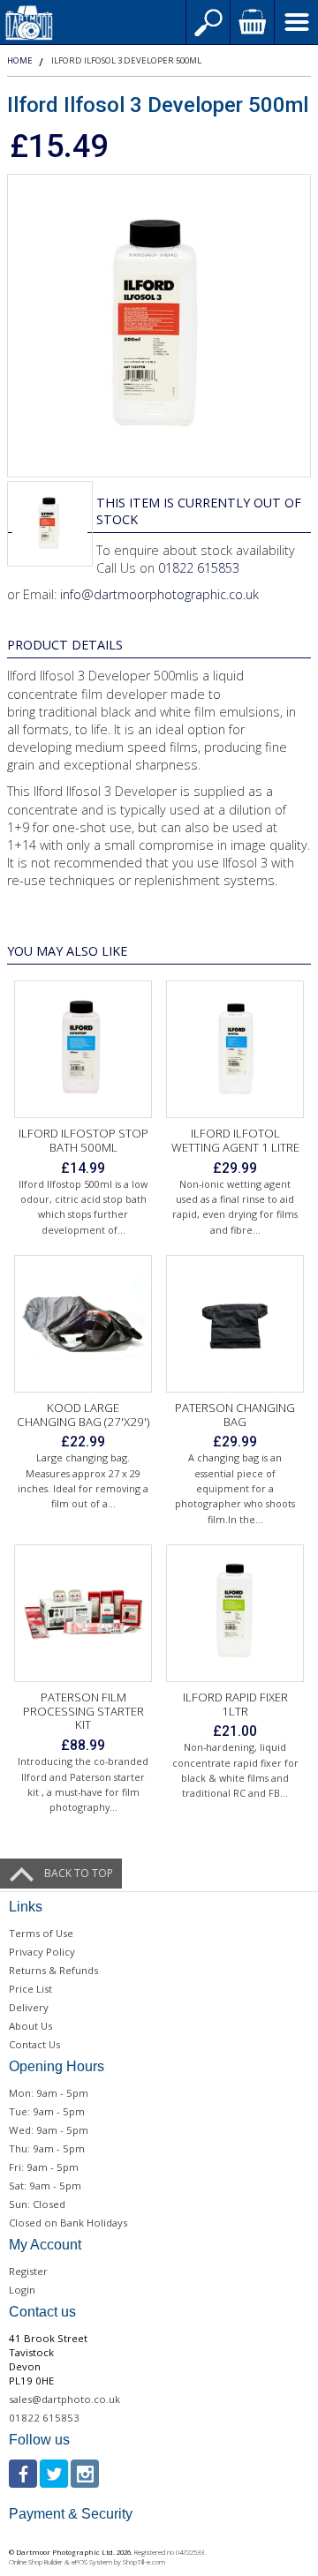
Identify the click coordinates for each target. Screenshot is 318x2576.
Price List (30, 1989)
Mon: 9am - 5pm (49, 2093)
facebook (23, 2474)
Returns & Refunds (53, 1970)
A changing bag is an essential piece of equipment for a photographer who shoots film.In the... (235, 1488)
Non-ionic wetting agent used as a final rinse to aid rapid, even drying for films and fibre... (235, 1207)
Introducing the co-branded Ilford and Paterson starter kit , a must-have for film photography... (83, 1784)
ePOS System (92, 2562)
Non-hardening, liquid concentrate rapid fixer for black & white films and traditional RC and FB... (235, 1770)
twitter (54, 2474)
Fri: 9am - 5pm (44, 2167)
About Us (30, 2026)
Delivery (29, 2007)
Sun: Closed (37, 2204)
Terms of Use (41, 1933)
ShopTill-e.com (144, 2562)
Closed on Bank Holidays (68, 2223)
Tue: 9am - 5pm (47, 2111)
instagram (85, 2474)
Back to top (79, 1873)
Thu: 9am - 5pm (47, 2148)
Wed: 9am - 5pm (49, 2130)
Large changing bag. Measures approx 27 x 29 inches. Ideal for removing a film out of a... (83, 1480)
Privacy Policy (42, 1952)
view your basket (252, 22)
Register (28, 2271)
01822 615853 (199, 568)
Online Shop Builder (36, 2562)
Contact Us (34, 2044)
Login (22, 2290)
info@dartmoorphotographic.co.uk (159, 594)
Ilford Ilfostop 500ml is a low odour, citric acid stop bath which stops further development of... (83, 1207)
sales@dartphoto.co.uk (64, 2399)
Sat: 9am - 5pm (45, 2185)
